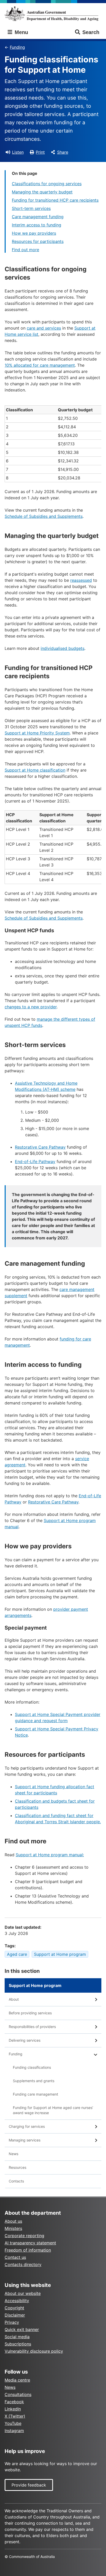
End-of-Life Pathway (35, 1162)
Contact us (15, 2257)
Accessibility (17, 2301)
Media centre (17, 2380)
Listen (18, 152)
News (14, 2154)
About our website (23, 2293)
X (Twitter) (15, 2416)
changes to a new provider (31, 1007)
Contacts (16, 2181)
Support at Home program (60, 1954)
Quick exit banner (22, 2329)
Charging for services (27, 2126)
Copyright (14, 2308)
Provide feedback (29, 2485)
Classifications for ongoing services (47, 184)
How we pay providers (34, 233)
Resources (17, 2167)
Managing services (25, 2140)
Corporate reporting (24, 2236)
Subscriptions (18, 2344)
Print (40, 152)
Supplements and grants (34, 2081)
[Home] (53, 14)
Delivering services (25, 2040)
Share (63, 152)
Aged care (17, 1954)
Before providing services (30, 2013)
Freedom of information (28, 2250)
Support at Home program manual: (50, 1855)
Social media (17, 2337)
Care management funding (38, 217)
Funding (17, 47)
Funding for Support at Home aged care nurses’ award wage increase (53, 2110)
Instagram (14, 2431)
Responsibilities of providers (32, 2027)
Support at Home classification (35, 770)
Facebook (14, 2402)
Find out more (25, 250)
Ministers (13, 2228)
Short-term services (31, 208)
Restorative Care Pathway (40, 1147)
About (14, 1999)
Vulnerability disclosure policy (34, 2351)
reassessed (81, 580)
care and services (44, 328)
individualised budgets (63, 648)
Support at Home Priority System (37, 733)
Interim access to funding (37, 225)
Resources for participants (38, 241)
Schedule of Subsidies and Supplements (44, 516)
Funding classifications (32, 2067)
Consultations (18, 2394)
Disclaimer (15, 2315)
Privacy (12, 2322)
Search (91, 32)
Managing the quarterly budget (42, 192)
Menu (21, 32)
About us (13, 2221)
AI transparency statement (30, 2243)
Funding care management (36, 2094)
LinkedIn (13, 2409)
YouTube (13, 2423)
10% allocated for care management (40, 365)
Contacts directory (23, 2264)
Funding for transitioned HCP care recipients (55, 200)
